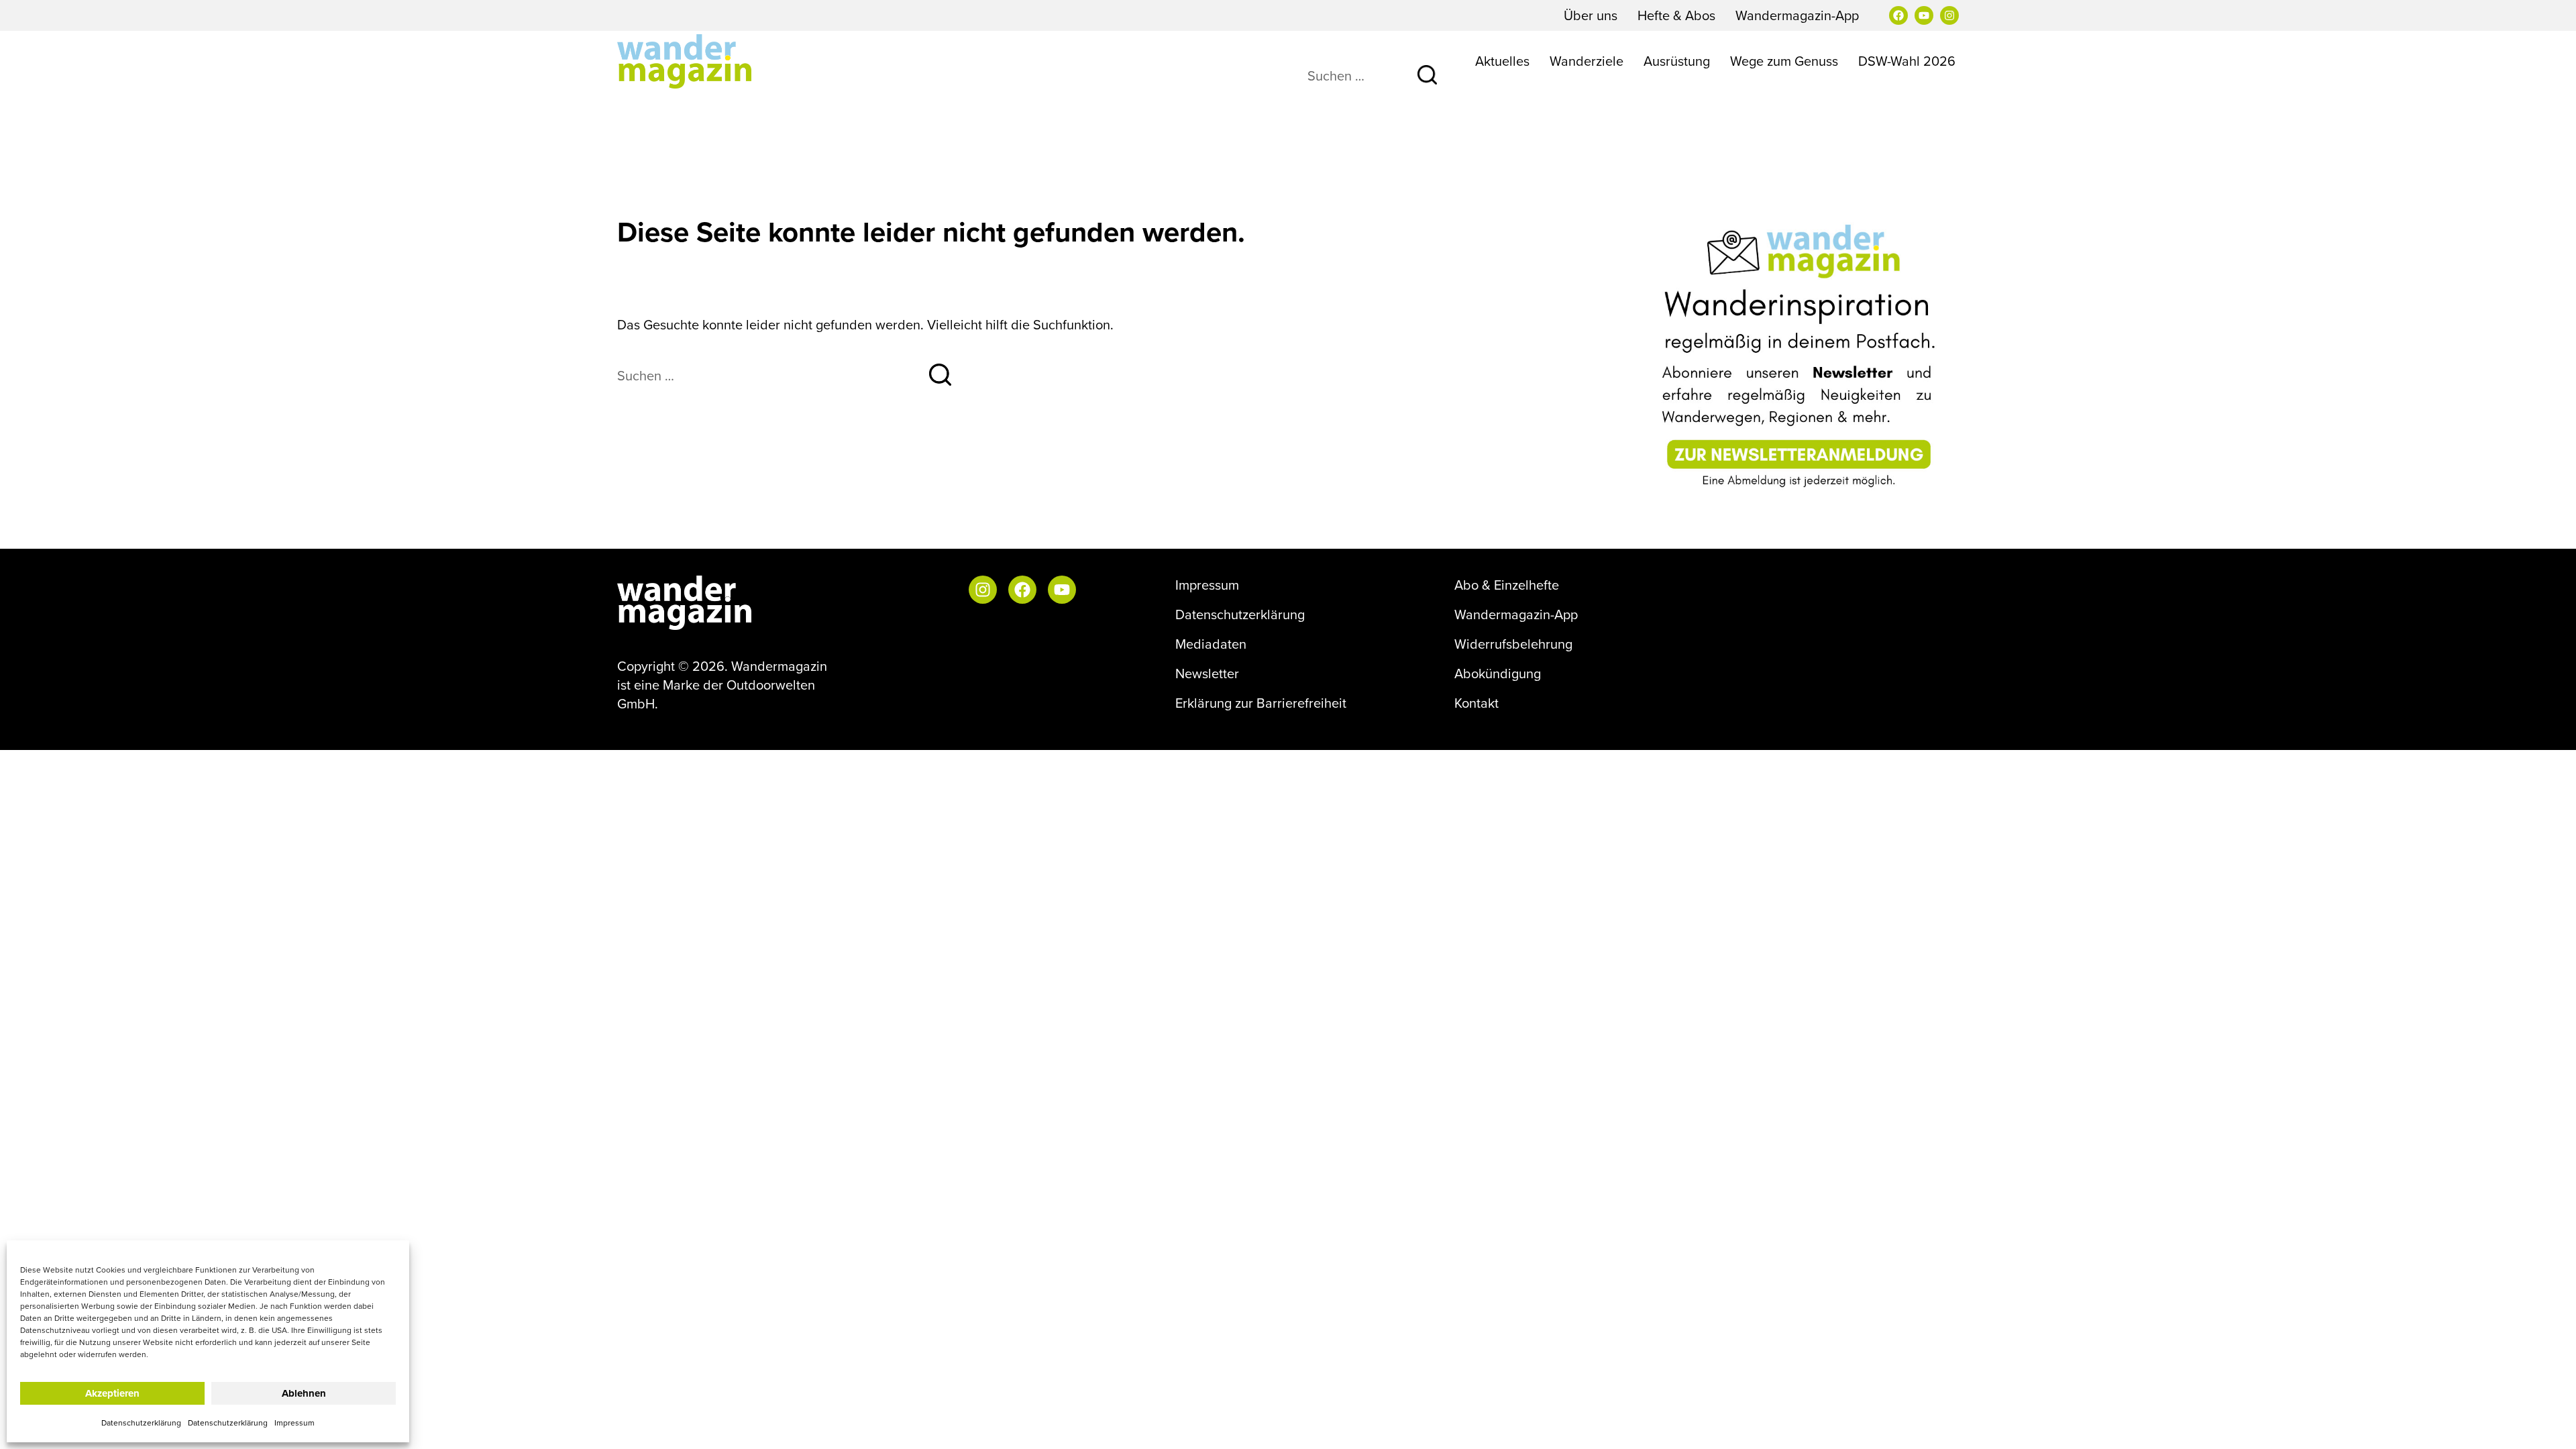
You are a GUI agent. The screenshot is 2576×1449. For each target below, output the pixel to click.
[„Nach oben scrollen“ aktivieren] (2548, 1426)
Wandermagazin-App (1797, 15)
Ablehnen (304, 1393)
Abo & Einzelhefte (1507, 585)
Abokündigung (1498, 674)
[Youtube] (1924, 15)
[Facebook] (1898, 15)
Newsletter (1207, 674)
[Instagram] (1949, 15)
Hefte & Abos (1676, 15)
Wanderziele (1587, 61)
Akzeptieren (112, 1393)
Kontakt (1477, 703)
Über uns (1591, 15)
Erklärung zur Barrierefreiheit (1261, 703)
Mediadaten (1211, 644)
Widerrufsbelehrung (1513, 644)
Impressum (294, 1423)
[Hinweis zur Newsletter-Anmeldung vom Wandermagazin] (1801, 357)
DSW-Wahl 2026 (1907, 61)
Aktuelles (1502, 61)
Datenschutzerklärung (141, 1423)
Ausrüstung (1677, 61)
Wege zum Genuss (1784, 61)
